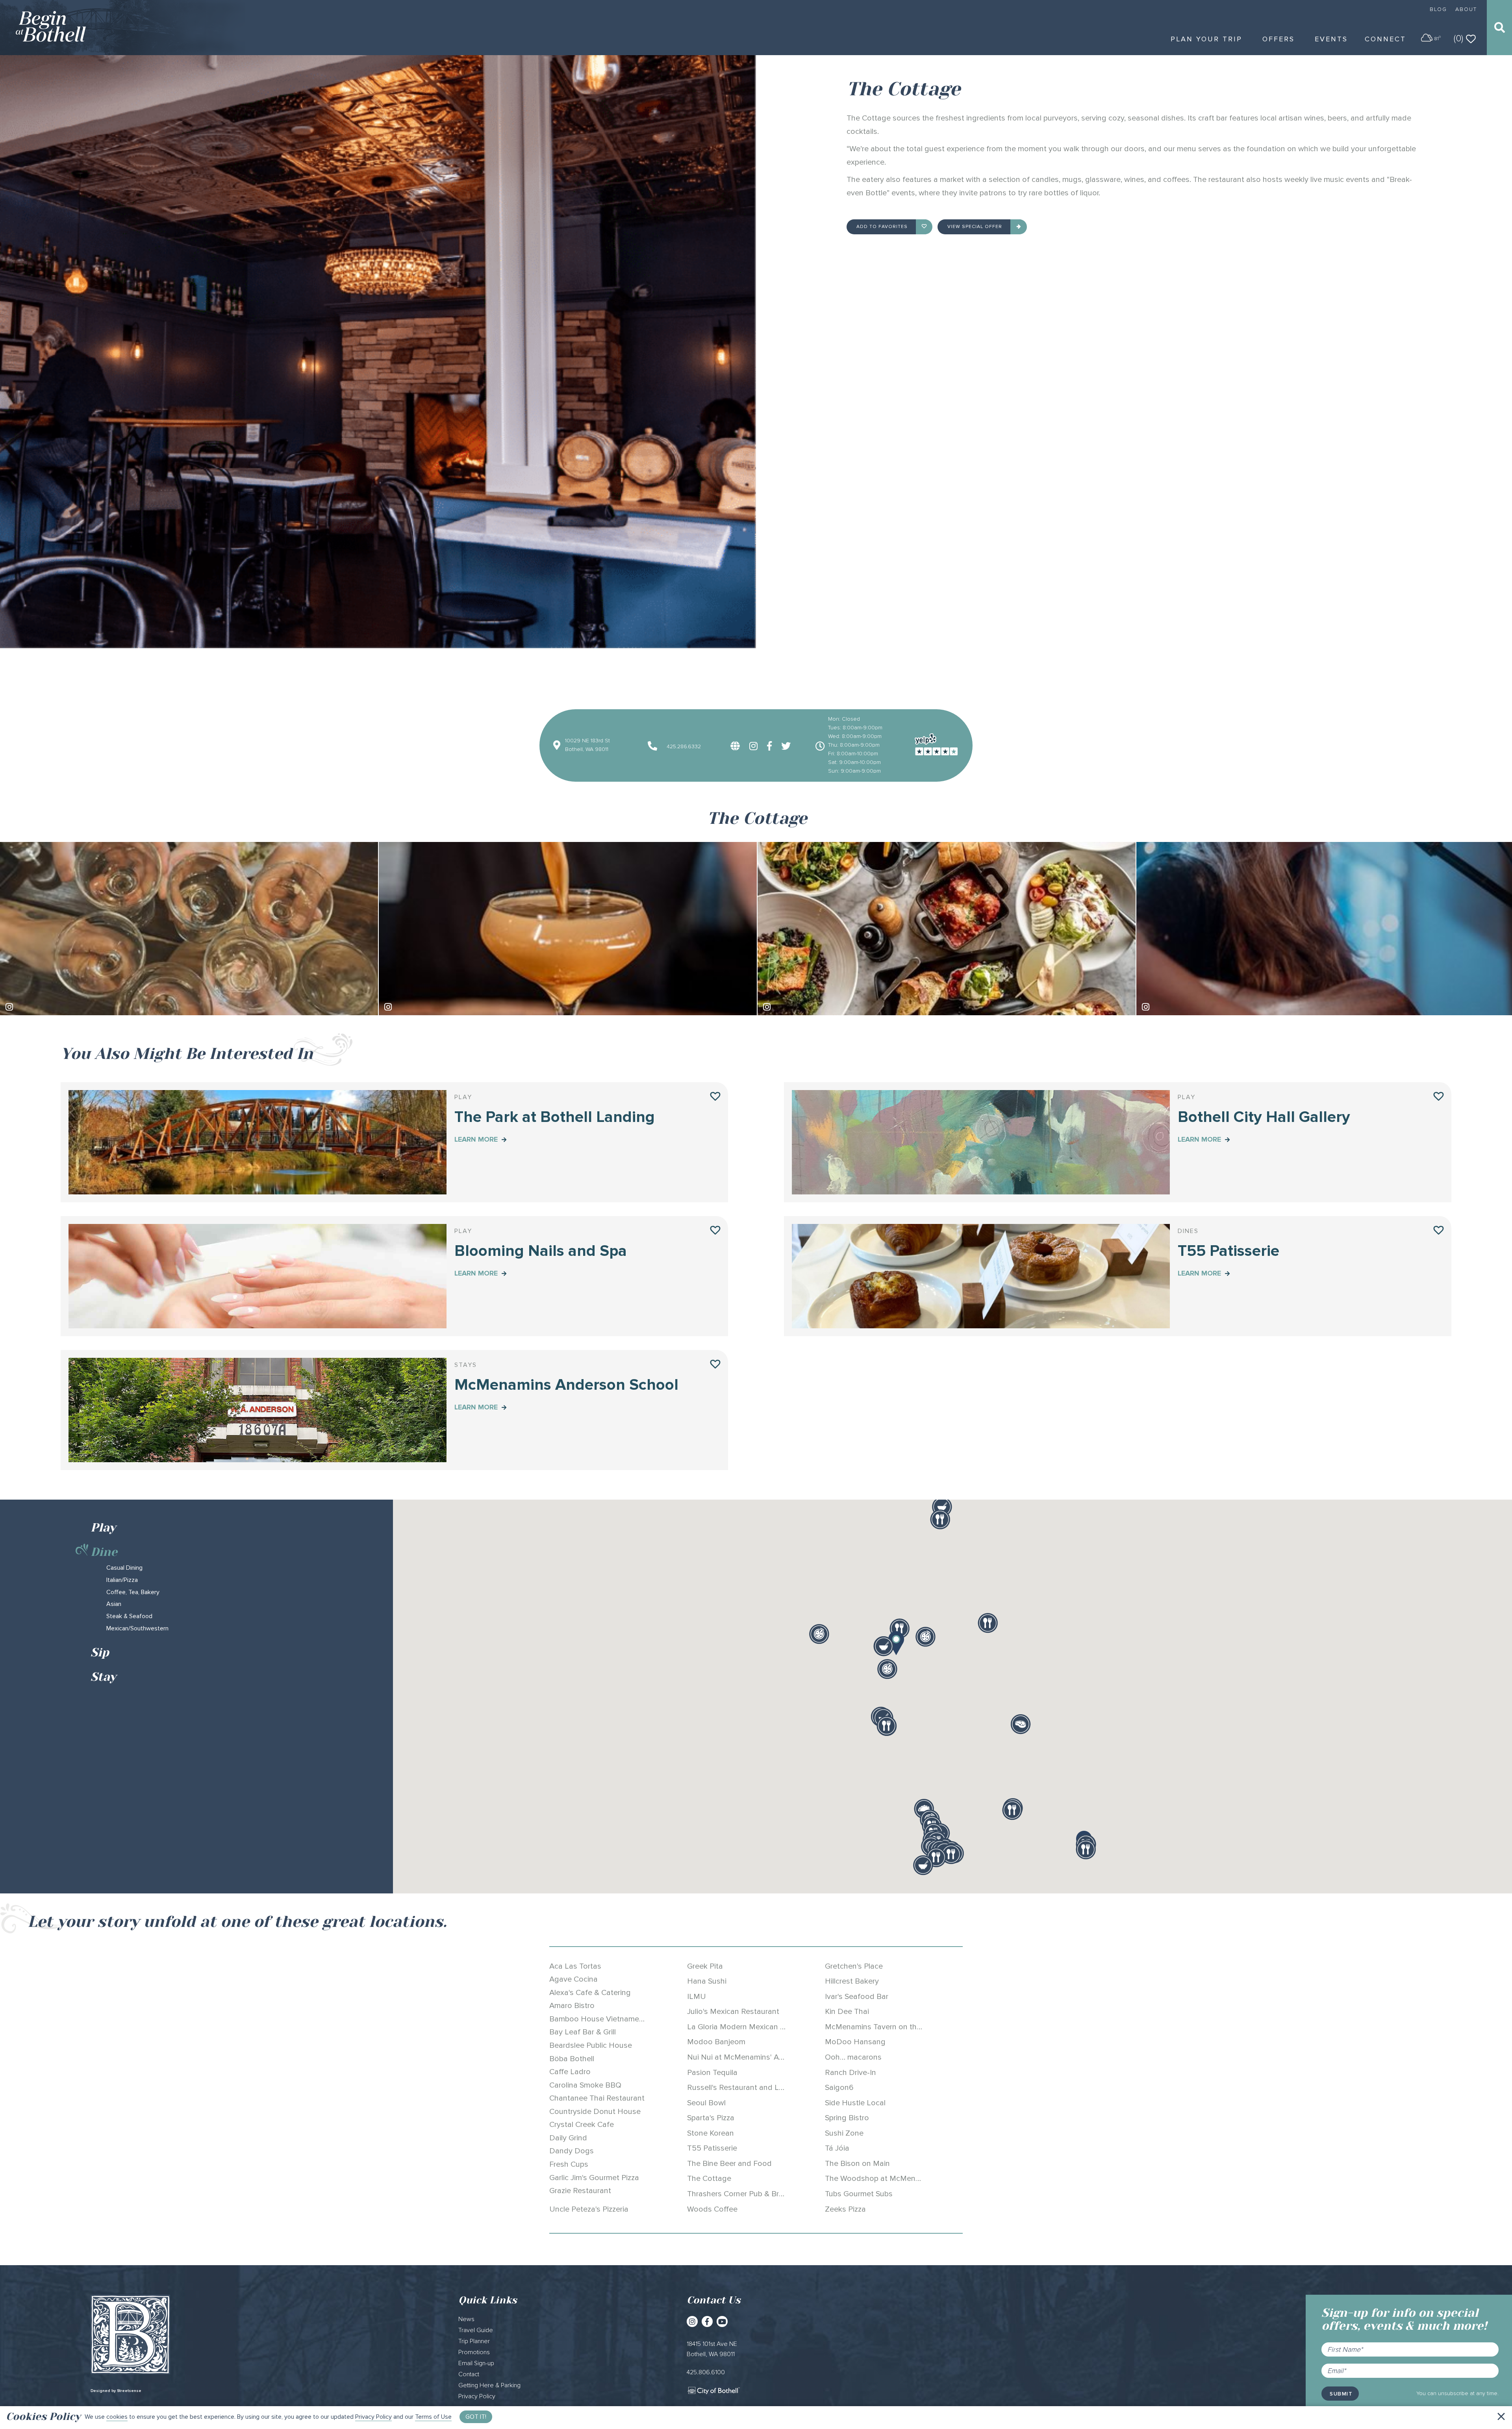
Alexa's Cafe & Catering (590, 1993)
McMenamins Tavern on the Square (886, 2027)
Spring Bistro (847, 2118)
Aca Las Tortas (575, 1966)
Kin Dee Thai (847, 2012)
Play (103, 1528)
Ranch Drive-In (850, 2073)
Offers (1279, 39)
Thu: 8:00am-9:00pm (854, 745)
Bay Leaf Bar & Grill (583, 2032)
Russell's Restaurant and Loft (738, 2088)
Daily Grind (568, 2138)
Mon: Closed (844, 719)
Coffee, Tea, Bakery (133, 1592)
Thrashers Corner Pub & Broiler (740, 2194)
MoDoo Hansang (855, 2042)
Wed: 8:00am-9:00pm (855, 736)
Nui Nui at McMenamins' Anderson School (760, 2057)
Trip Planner (474, 2341)
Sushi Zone (844, 2133)
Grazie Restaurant (580, 2191)
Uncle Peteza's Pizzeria (589, 2209)
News (466, 2319)
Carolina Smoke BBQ (585, 2085)
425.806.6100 (706, 2372)
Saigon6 (839, 2088)
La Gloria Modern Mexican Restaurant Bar (760, 2027)
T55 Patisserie (712, 2148)
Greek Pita (705, 1966)
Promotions (474, 2352)
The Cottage (709, 2179)
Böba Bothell (572, 2059)
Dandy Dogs (572, 2151)
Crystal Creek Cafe (582, 2125)
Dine (104, 1552)
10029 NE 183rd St (587, 741)
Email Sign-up (476, 2363)
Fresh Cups (569, 2164)
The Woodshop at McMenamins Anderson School (911, 2179)
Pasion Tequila (712, 2073)
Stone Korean (711, 2133)
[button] (896, 1643)
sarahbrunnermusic (1177, 1007)
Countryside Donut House (595, 2112)
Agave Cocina (573, 1979)
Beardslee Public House (591, 2045)
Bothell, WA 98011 (587, 749)
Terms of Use (433, 2417)
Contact (469, 2374)
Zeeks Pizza (845, 2209)
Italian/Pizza (122, 1580)
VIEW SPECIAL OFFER (976, 227)
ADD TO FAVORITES (883, 227)
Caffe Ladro (570, 2072)
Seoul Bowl (706, 2103)
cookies (117, 2417)
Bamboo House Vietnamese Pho (606, 2019)
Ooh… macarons (853, 2057)
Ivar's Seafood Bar (857, 1997)
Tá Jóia (837, 2148)
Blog (1438, 9)
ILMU (697, 1997)
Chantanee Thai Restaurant (597, 2098)
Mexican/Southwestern (137, 1628)
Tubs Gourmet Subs (859, 2194)
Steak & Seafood (129, 1616)
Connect (1385, 39)
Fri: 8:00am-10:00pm (853, 754)
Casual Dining (124, 1568)
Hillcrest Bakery (852, 1981)
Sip (100, 1652)
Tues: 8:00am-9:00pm (855, 728)
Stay (103, 1677)
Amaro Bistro (572, 2006)
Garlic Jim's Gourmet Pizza (594, 2178)
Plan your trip (1206, 39)
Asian (114, 1604)
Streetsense (129, 2391)
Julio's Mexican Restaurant (733, 2012)
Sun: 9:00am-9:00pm (854, 771)
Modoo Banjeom (716, 2042)
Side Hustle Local (855, 2103)
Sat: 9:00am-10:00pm (854, 762)
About (1466, 9)
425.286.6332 (683, 746)
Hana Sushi (707, 1981)
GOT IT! (476, 2417)
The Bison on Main (857, 2164)
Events (1331, 39)
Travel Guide (476, 2330)
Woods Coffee (712, 2209)
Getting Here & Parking (489, 2385)
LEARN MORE (477, 1139)
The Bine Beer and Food (729, 2164)
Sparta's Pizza (711, 2118)
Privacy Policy (373, 2417)
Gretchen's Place (854, 1966)
